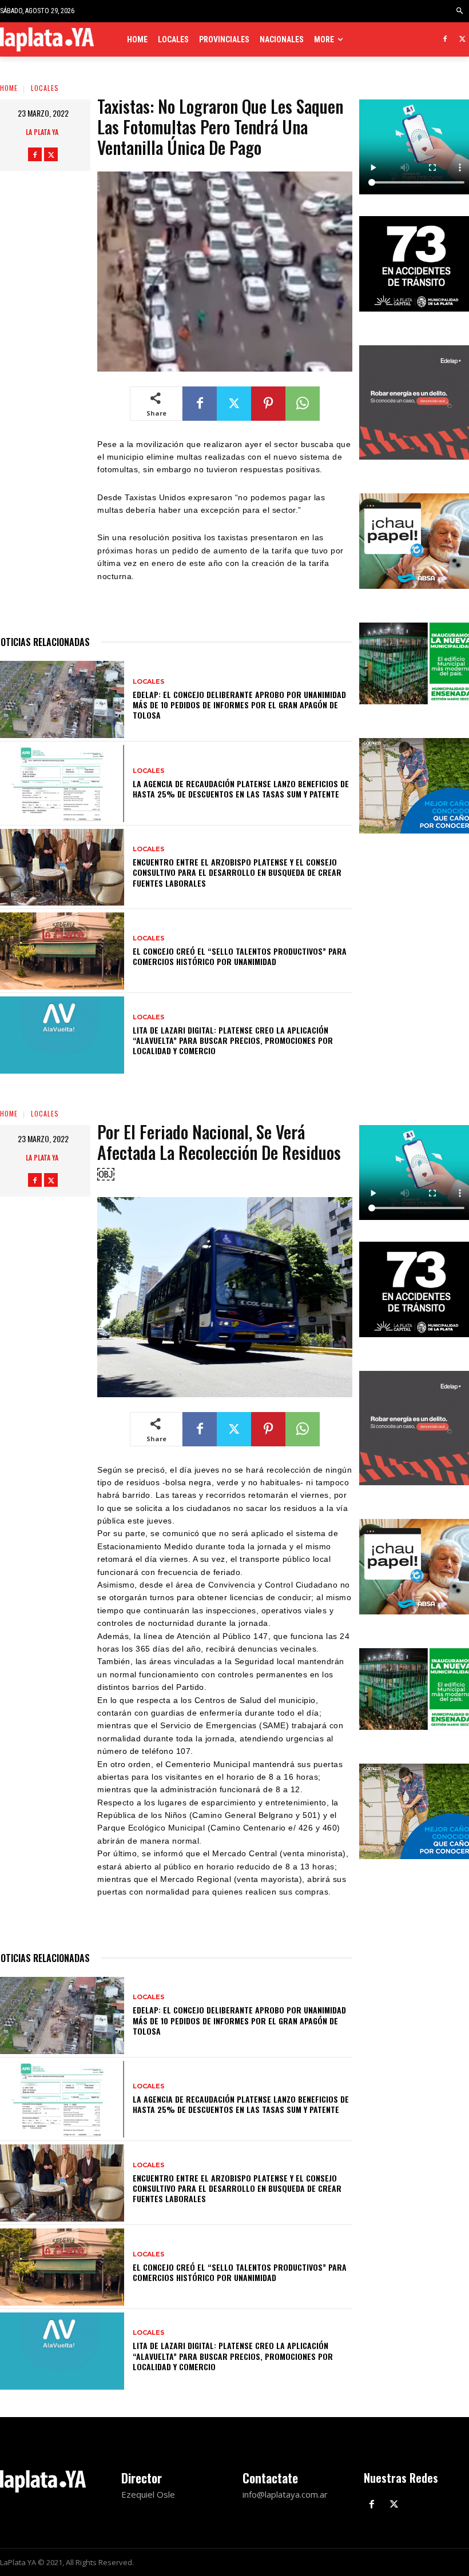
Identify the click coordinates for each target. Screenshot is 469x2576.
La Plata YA (42, 132)
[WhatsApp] (303, 404)
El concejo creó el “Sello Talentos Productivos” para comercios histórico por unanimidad (240, 956)
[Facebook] (445, 40)
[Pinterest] (268, 404)
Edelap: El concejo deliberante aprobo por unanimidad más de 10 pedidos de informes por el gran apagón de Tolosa (239, 705)
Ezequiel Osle (148, 2494)
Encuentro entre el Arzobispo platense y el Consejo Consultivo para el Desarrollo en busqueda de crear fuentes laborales (237, 872)
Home (9, 88)
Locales (45, 88)
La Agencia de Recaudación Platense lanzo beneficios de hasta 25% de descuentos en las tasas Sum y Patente (241, 789)
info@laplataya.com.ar (285, 2494)
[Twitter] (462, 40)
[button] (460, 11)
